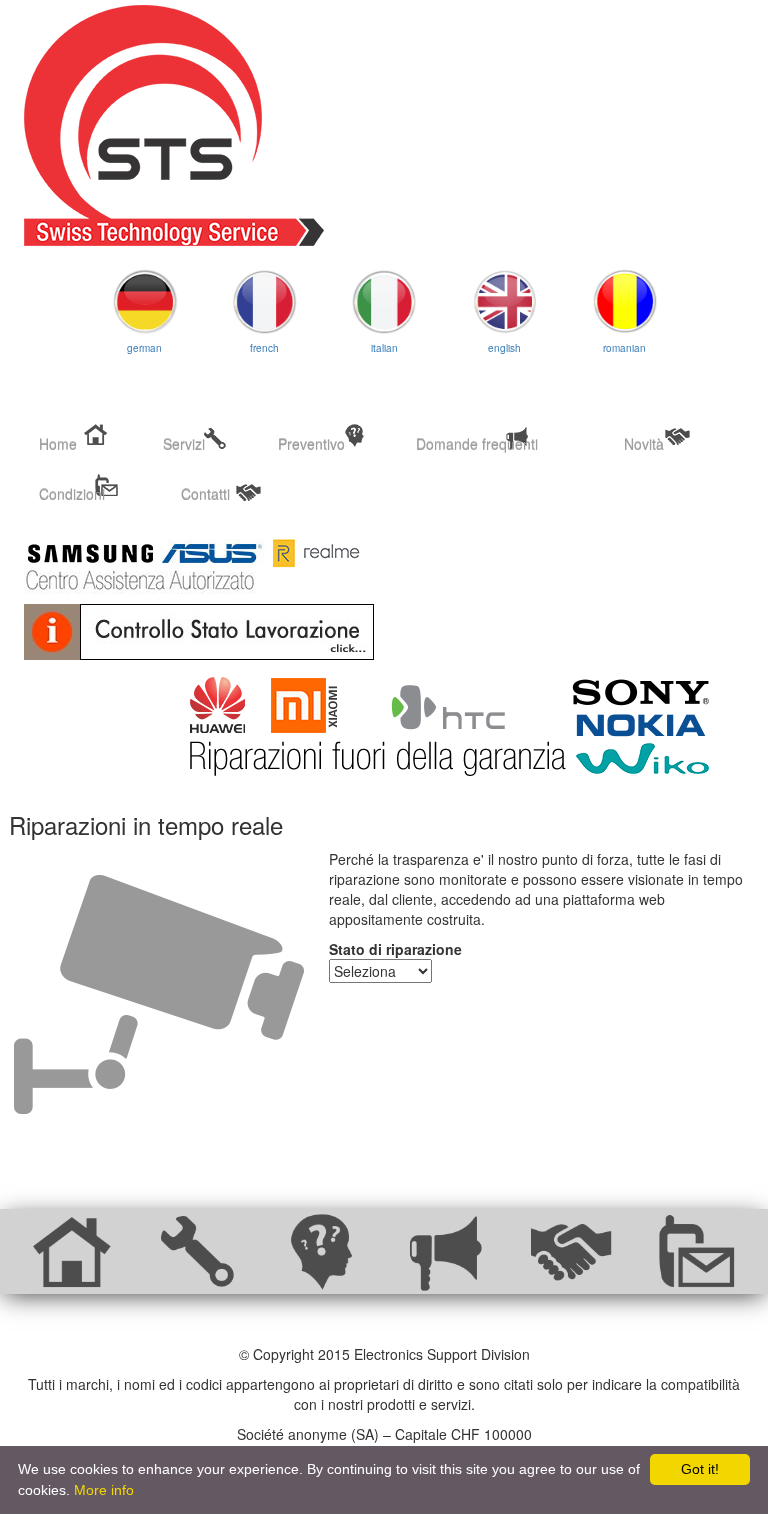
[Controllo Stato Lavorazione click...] (384, 632)
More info (104, 1490)
